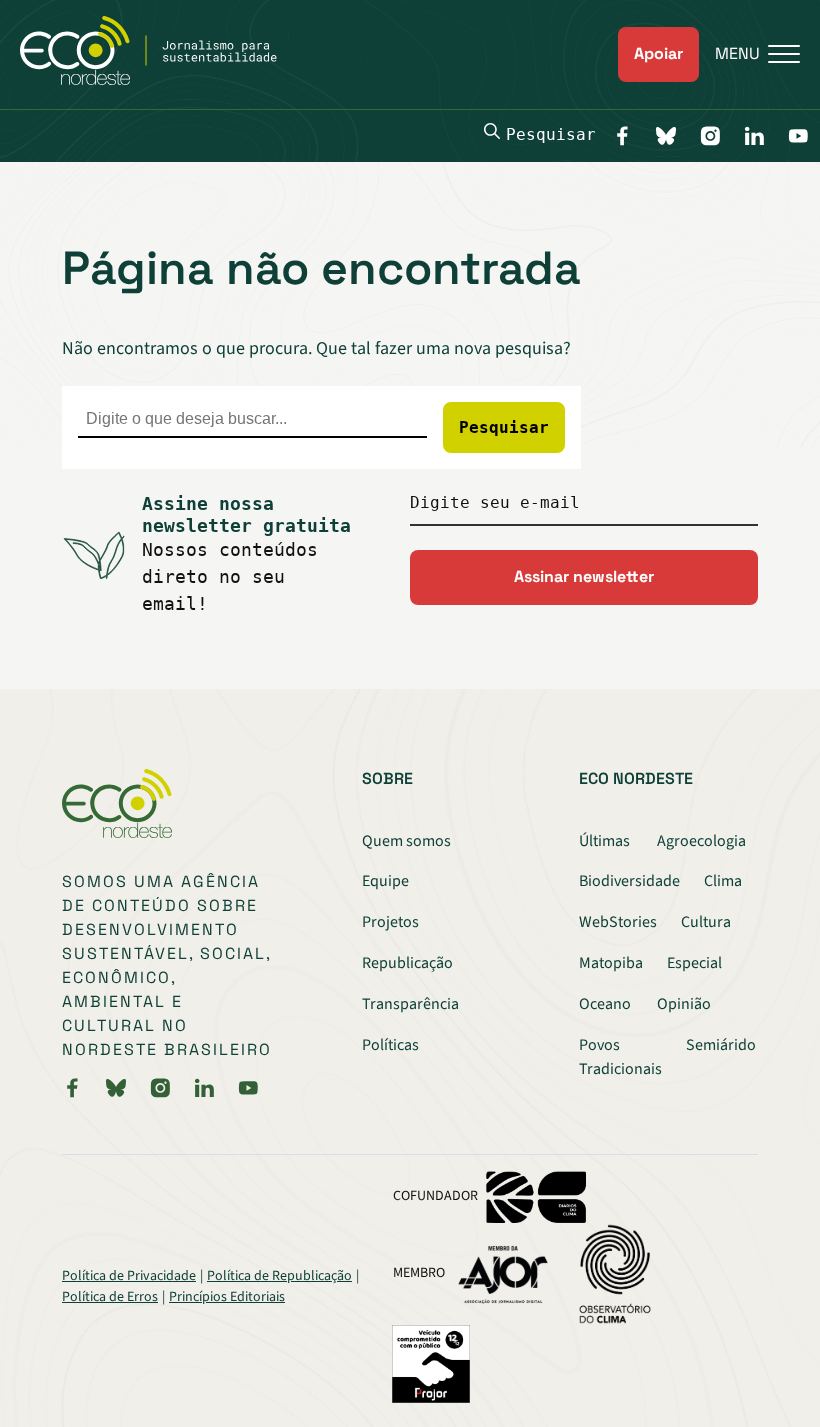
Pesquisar (551, 134)
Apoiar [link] (658, 53)
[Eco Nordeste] (159, 80)
